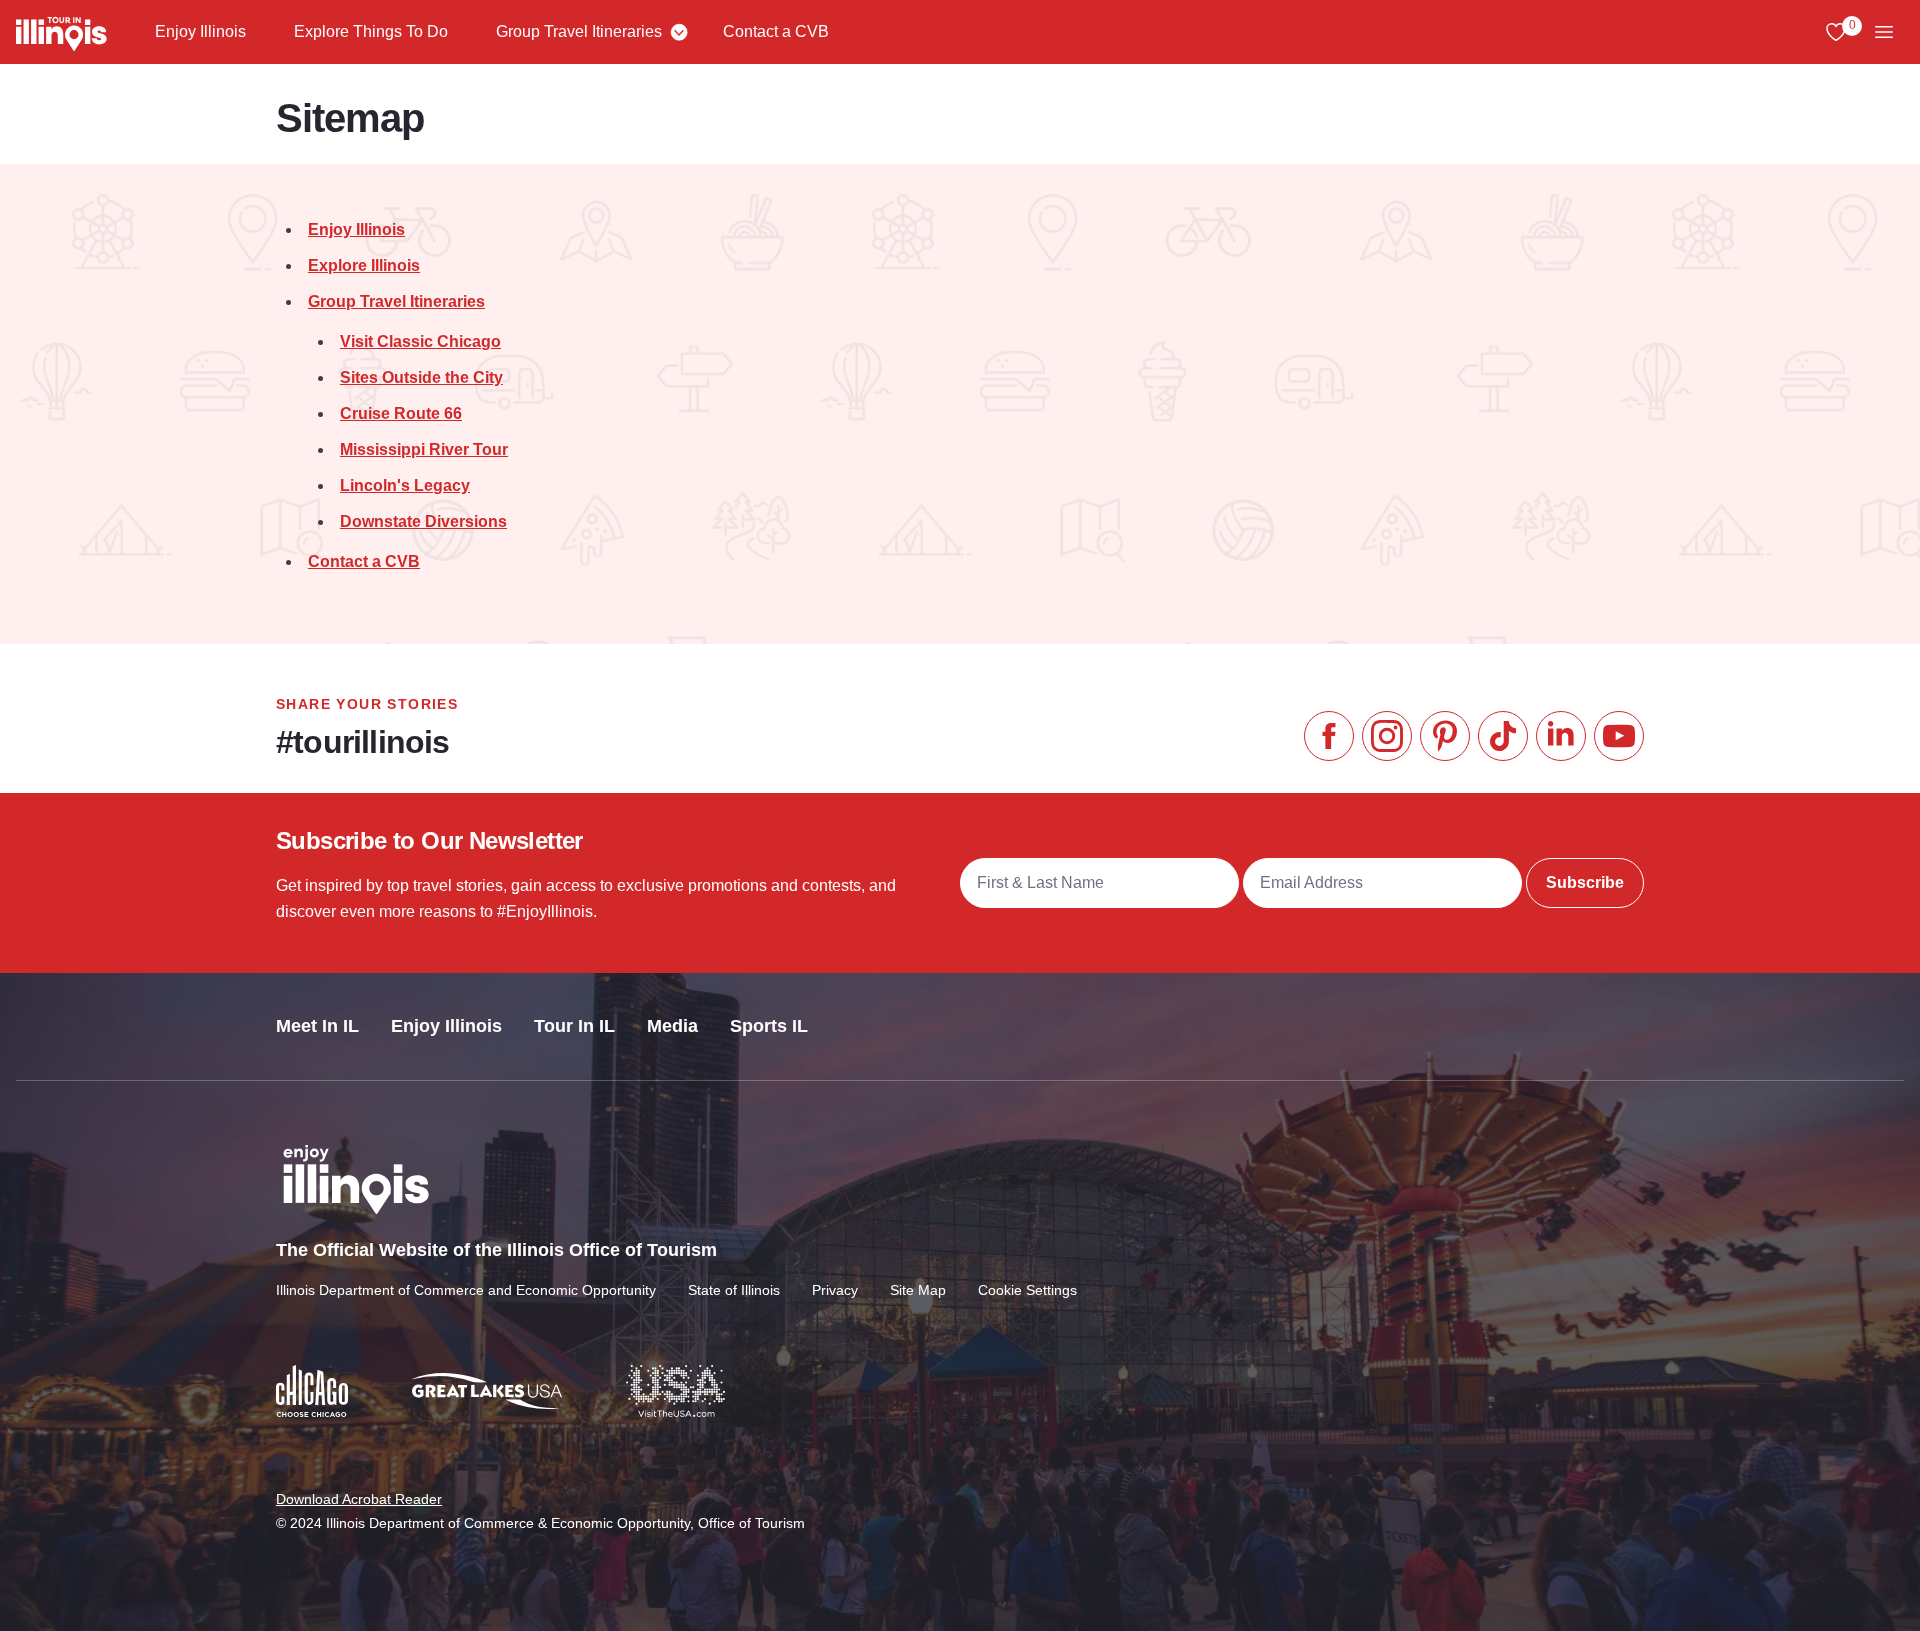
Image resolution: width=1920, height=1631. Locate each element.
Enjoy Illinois (200, 31)
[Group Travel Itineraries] (678, 32)
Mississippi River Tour (424, 449)
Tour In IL (574, 1026)
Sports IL (769, 1026)
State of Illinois (734, 1290)
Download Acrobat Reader (359, 1499)
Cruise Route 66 (401, 413)
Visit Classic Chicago (420, 341)
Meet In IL (317, 1026)
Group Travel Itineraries (579, 31)
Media (672, 1026)
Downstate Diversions (423, 521)
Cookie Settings (1027, 1290)
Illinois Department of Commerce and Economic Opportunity (466, 1290)
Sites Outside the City (421, 377)
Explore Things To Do (371, 31)
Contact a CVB (776, 31)
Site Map (918, 1290)
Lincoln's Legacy (405, 485)
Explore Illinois (364, 265)
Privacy (835, 1290)
